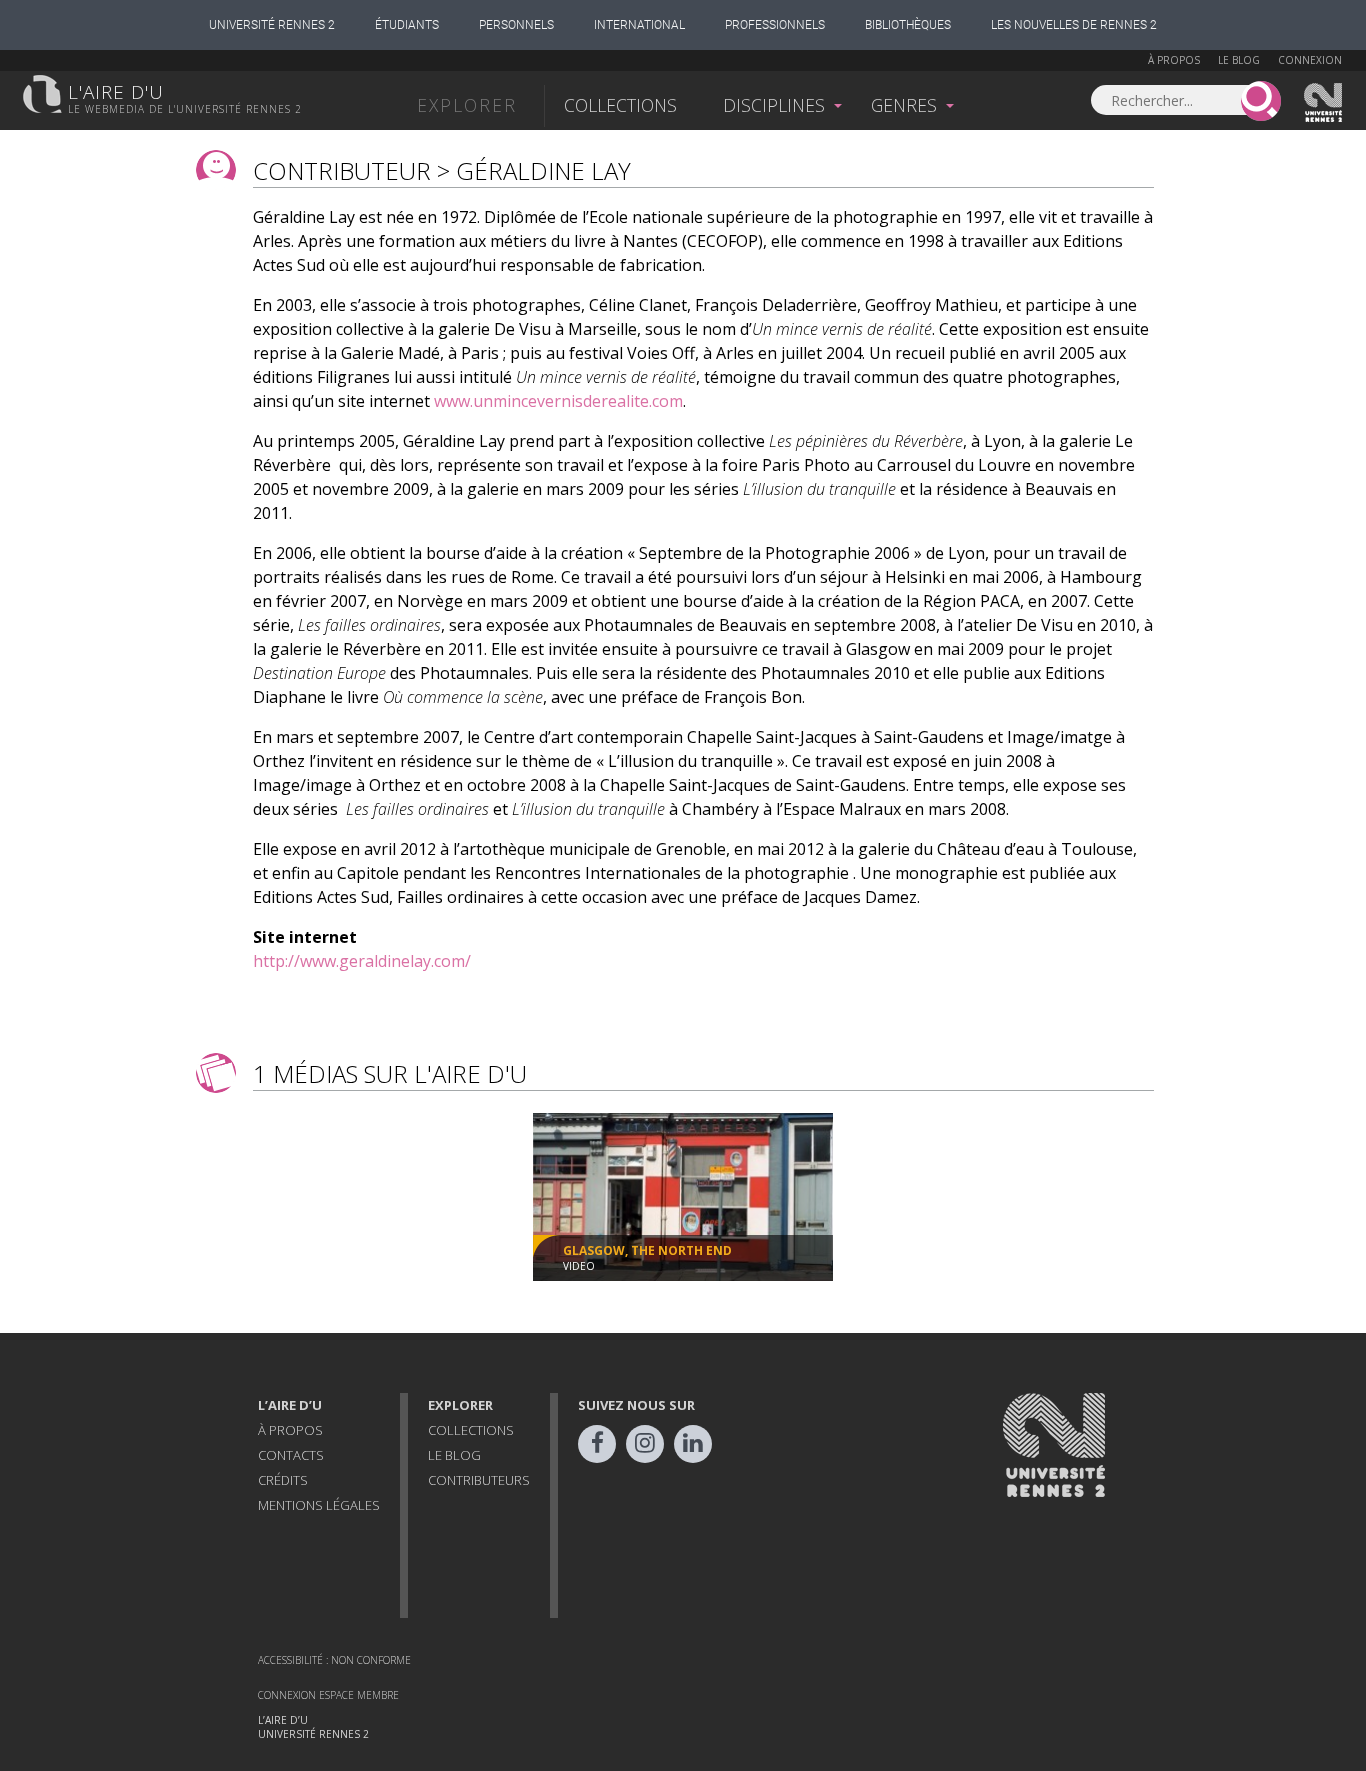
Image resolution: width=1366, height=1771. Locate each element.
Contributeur (342, 170)
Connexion (1310, 60)
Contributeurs (479, 1480)
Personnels (516, 25)
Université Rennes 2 (272, 25)
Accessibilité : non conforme (334, 1660)
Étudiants (407, 25)
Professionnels (775, 25)
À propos (1174, 60)
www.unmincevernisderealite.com (558, 401)
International (639, 25)
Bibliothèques (908, 25)
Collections (620, 105)
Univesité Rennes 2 (1324, 103)
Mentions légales (319, 1505)
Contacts (291, 1455)
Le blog (1239, 60)
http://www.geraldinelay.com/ (362, 961)
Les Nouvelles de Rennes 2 (1074, 25)
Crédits (283, 1480)
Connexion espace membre (328, 1695)
